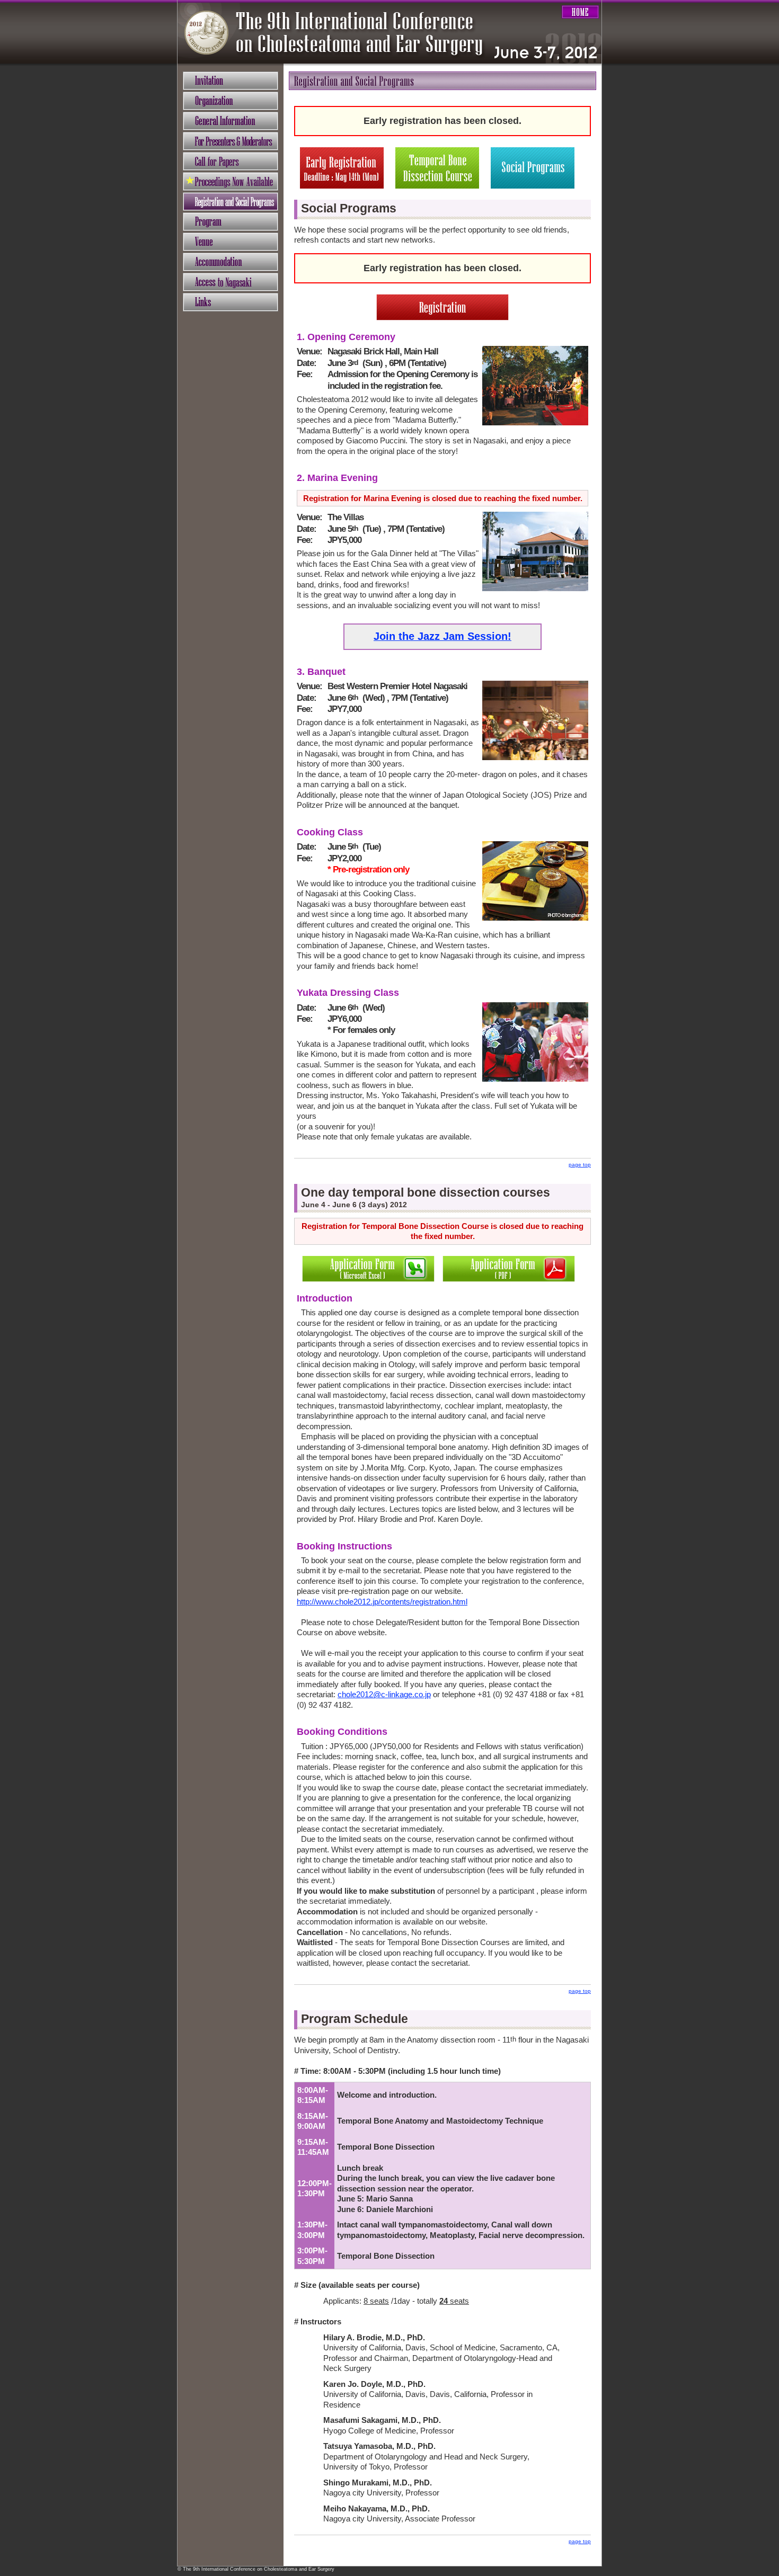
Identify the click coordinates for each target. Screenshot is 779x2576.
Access (231, 282)
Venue (231, 242)
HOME (580, 12)
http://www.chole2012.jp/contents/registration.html (382, 1602)
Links (231, 302)
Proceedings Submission (231, 181)
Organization (231, 101)
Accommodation (231, 262)
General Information (231, 121)
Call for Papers (231, 161)
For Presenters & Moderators (231, 141)
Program (231, 222)
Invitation (231, 81)
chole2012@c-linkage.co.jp (384, 1694)
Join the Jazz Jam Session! (442, 636)
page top (580, 1165)
